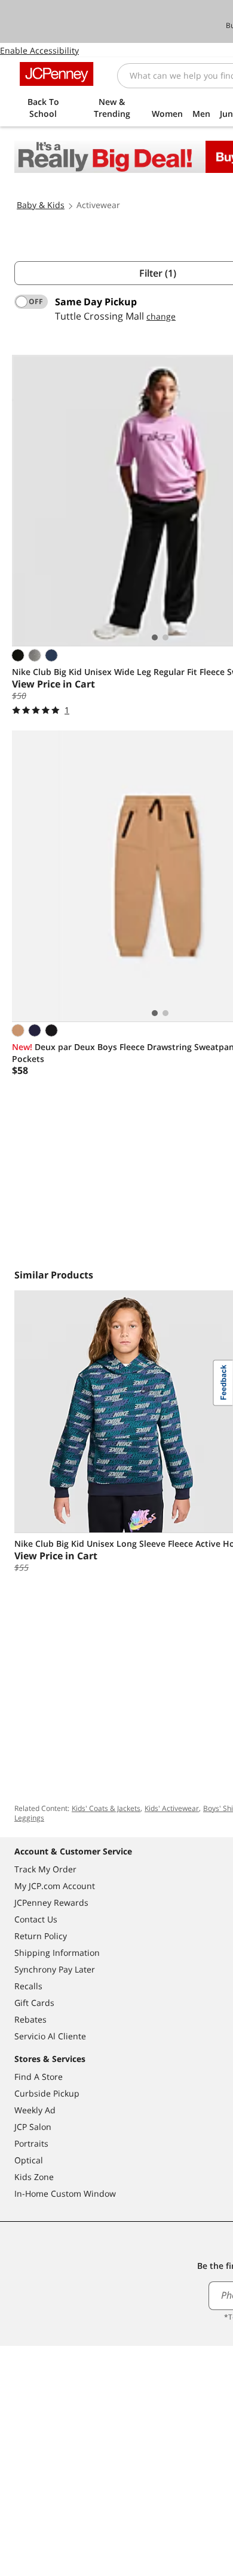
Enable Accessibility (39, 50)
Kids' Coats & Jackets (106, 1808)
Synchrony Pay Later (55, 1969)
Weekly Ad (35, 2110)
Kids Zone (34, 2177)
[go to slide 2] (165, 637)
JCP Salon (33, 2127)
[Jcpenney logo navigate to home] (56, 74)
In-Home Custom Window (65, 2193)
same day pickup (96, 302)
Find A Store (39, 2077)
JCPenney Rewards (51, 1902)
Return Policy (41, 1936)
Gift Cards (34, 2003)
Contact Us (36, 1919)
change (161, 316)
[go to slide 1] (155, 637)
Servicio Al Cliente (50, 2036)
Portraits (31, 2143)
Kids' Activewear (172, 1808)
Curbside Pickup (47, 2093)
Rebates (30, 2019)
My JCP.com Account (55, 1886)
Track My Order (45, 1869)
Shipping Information (57, 1953)
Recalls (28, 1986)
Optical (29, 2160)
